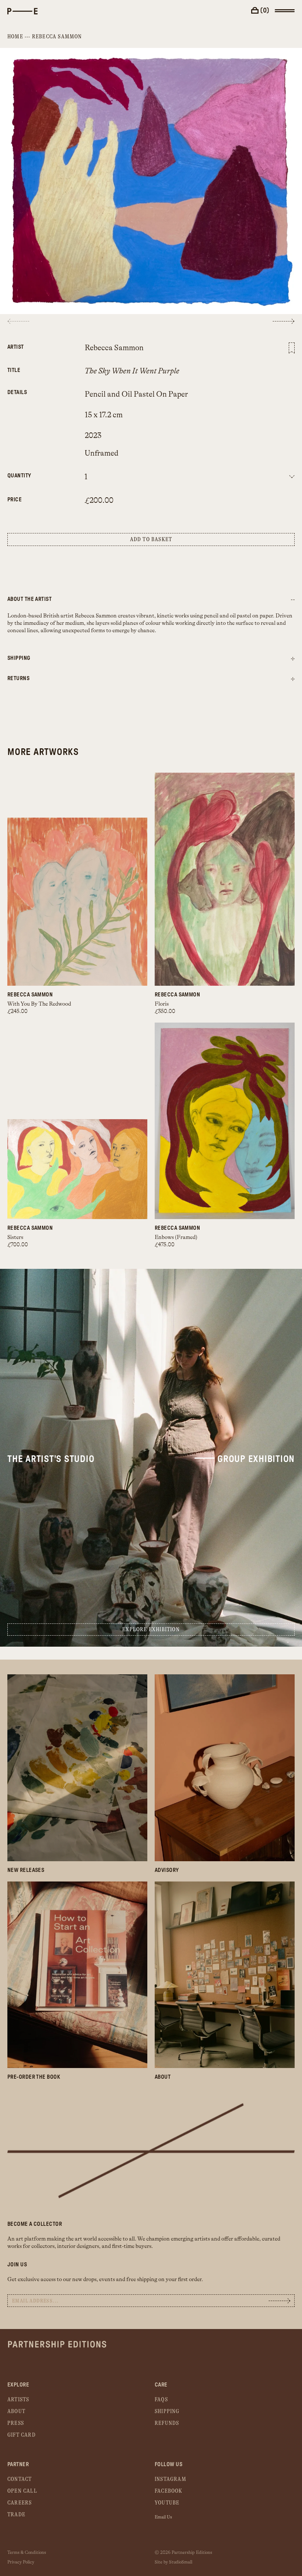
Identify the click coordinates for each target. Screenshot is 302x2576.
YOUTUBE (167, 2503)
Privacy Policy (21, 2562)
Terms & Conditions (27, 2552)
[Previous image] (18, 321)
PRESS (16, 2423)
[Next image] (284, 321)
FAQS (161, 2400)
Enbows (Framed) (176, 1237)
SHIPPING (167, 2411)
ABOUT (16, 2411)
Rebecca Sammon (57, 37)
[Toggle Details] (293, 659)
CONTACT (20, 2479)
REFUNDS (167, 2423)
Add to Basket (151, 539)
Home (15, 37)
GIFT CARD (22, 2435)
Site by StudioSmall (173, 2562)
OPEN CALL (22, 2491)
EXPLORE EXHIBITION (151, 1630)
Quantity (19, 476)
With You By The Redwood (39, 1004)
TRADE (16, 2515)
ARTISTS (18, 2400)
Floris (162, 1004)
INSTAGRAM (171, 2479)
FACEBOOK (169, 2491)
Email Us (163, 2517)
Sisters (15, 1237)
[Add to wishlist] (292, 348)
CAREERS (20, 2503)
